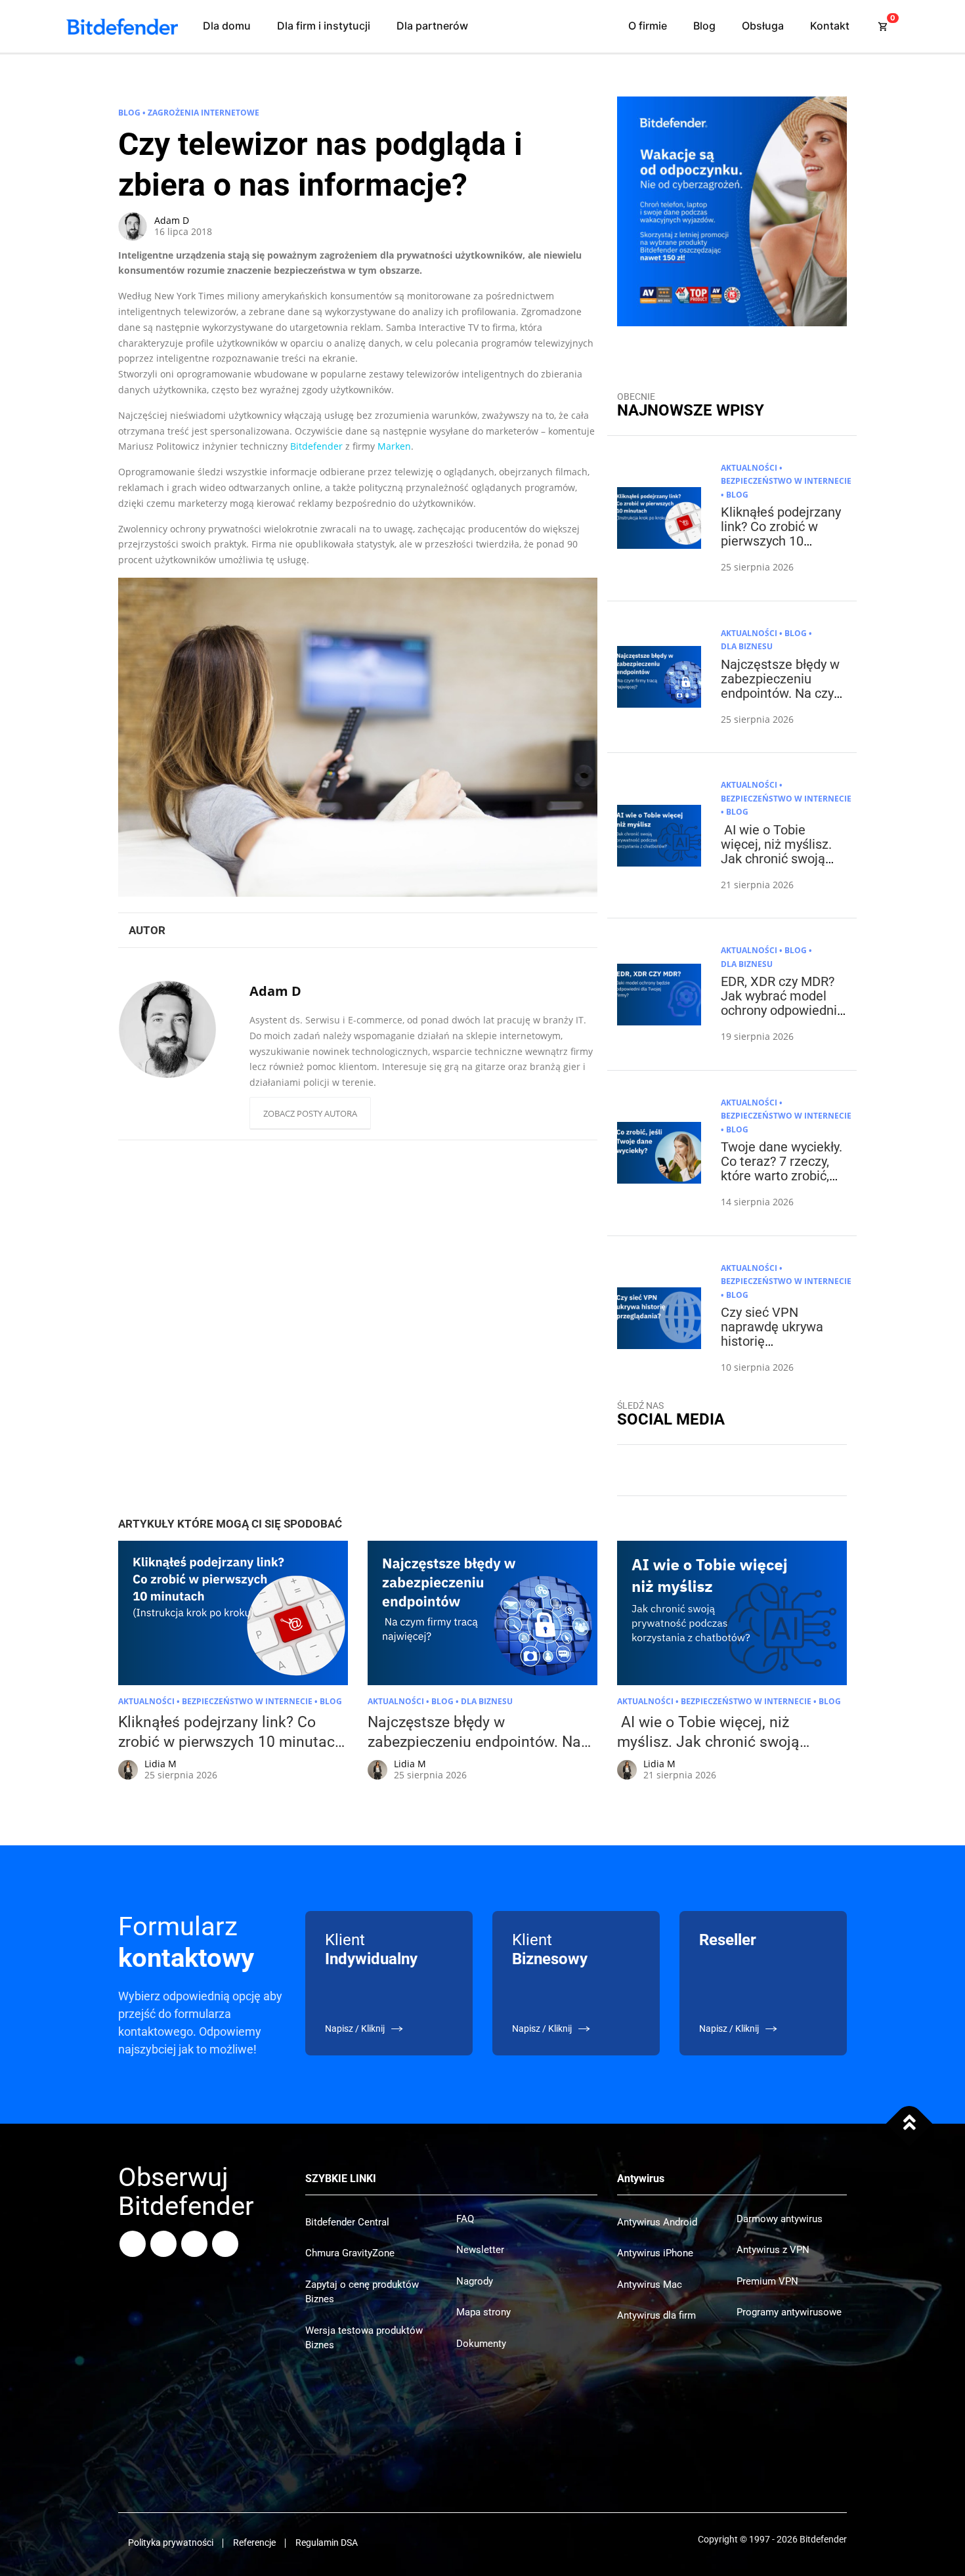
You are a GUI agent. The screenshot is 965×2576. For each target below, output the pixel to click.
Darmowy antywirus (780, 2219)
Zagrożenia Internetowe (204, 113)
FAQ (465, 2219)
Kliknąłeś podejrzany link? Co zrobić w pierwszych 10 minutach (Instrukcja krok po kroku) (781, 541)
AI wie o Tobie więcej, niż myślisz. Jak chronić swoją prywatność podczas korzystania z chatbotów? (780, 866)
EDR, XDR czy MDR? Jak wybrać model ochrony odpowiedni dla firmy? (779, 1003)
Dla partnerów (432, 26)
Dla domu (227, 26)
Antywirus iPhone (655, 2253)
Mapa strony (483, 2312)
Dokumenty (481, 2344)
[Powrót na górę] (910, 2124)
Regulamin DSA (327, 2543)
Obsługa (763, 26)
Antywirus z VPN (773, 2250)
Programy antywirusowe (789, 2312)
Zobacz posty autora (310, 1113)
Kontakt (830, 26)
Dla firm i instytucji (324, 26)
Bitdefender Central (347, 2222)
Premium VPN (767, 2281)
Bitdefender (316, 446)
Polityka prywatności (171, 2543)
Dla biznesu (747, 646)
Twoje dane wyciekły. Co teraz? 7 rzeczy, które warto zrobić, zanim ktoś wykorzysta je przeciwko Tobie (782, 1183)
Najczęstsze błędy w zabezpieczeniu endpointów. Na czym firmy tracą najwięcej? (783, 693)
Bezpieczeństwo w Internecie (786, 481)
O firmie (648, 26)
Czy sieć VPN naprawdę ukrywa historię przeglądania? (772, 1334)
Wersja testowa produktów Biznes (364, 2338)
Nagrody (475, 2281)
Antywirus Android (657, 2222)
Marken (394, 446)
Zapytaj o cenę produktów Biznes (362, 2292)
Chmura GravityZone (350, 2253)
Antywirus (641, 2179)
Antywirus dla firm (656, 2315)
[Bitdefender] (122, 27)
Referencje (254, 2543)
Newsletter (480, 2250)
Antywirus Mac (650, 2285)
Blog (704, 26)
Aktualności (749, 468)
